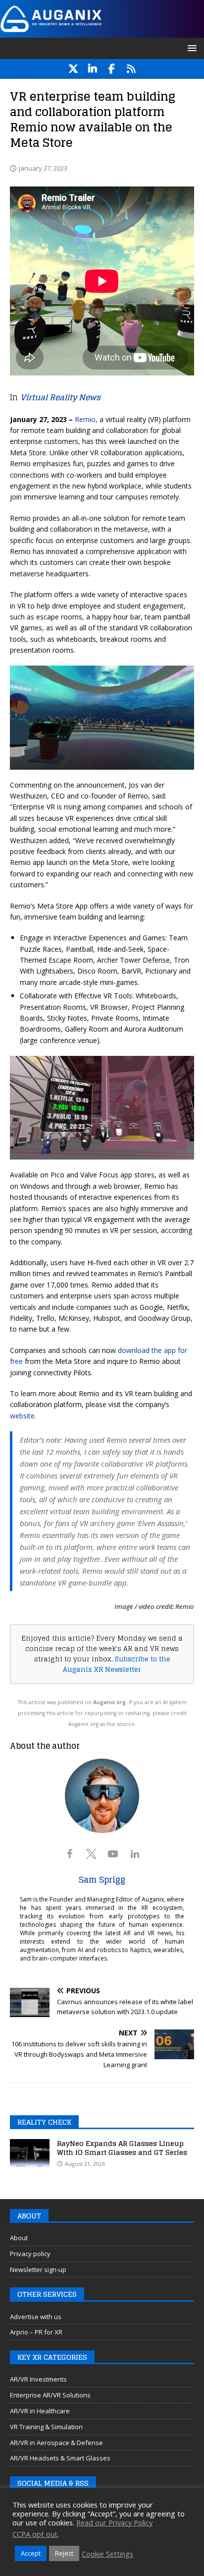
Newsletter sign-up (38, 2269)
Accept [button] (31, 2553)
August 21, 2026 (85, 2164)
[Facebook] (112, 69)
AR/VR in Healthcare (40, 2411)
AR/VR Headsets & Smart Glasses (60, 2458)
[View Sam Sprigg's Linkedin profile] (135, 1854)
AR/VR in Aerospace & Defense (56, 2443)
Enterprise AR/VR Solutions (50, 2395)
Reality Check (44, 2122)
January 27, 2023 (43, 168)
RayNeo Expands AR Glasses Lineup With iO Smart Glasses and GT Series (122, 2148)
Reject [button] (64, 2553)
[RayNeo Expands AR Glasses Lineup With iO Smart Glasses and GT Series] (30, 2154)
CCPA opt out (35, 2534)
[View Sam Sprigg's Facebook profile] (69, 1854)
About (19, 2238)
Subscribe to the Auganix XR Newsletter (117, 1664)
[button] (190, 48)
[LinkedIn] (92, 69)
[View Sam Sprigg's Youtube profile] (113, 1854)
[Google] (131, 69)
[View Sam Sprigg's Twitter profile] (91, 1854)
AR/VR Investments (38, 2379)
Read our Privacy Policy (114, 2522)
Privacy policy (30, 2254)
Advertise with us (36, 2317)
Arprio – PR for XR (36, 2332)
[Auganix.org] (102, 31)
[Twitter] (73, 69)
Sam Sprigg (102, 1880)
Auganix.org (109, 1702)
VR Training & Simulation (46, 2427)
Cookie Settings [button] (107, 2554)
